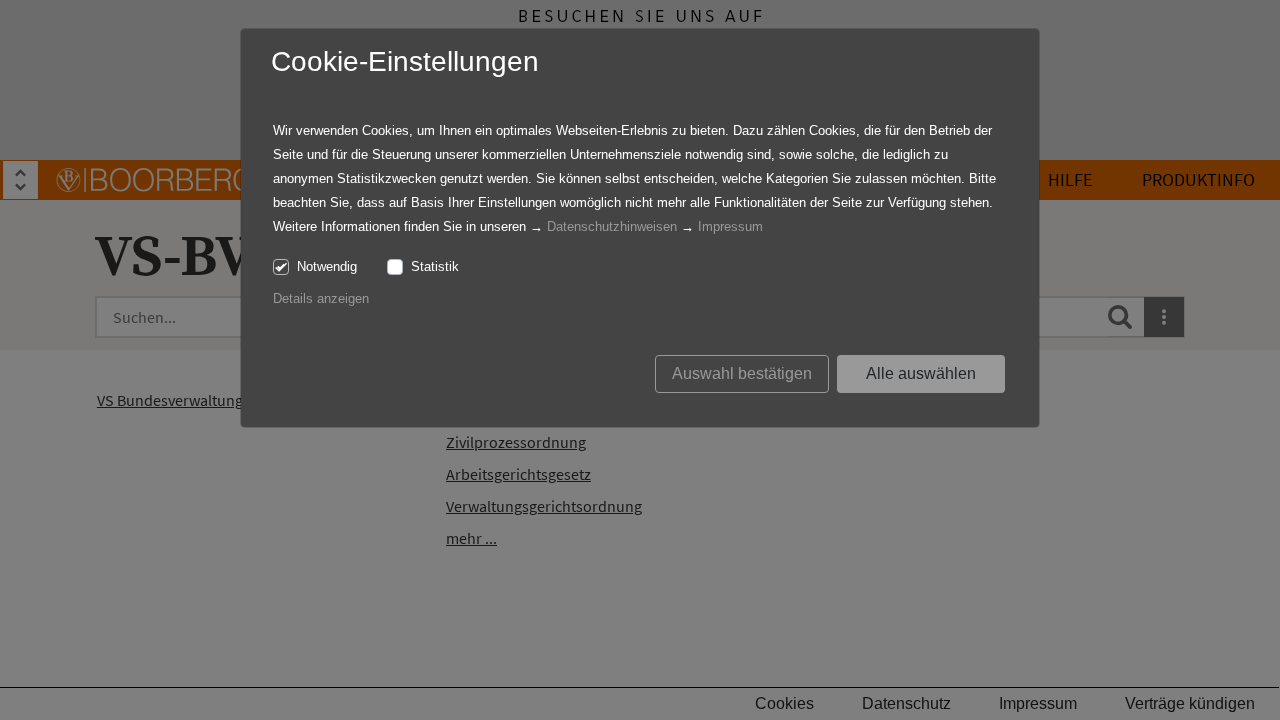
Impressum (730, 226)
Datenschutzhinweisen (612, 226)
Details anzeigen (321, 298)
